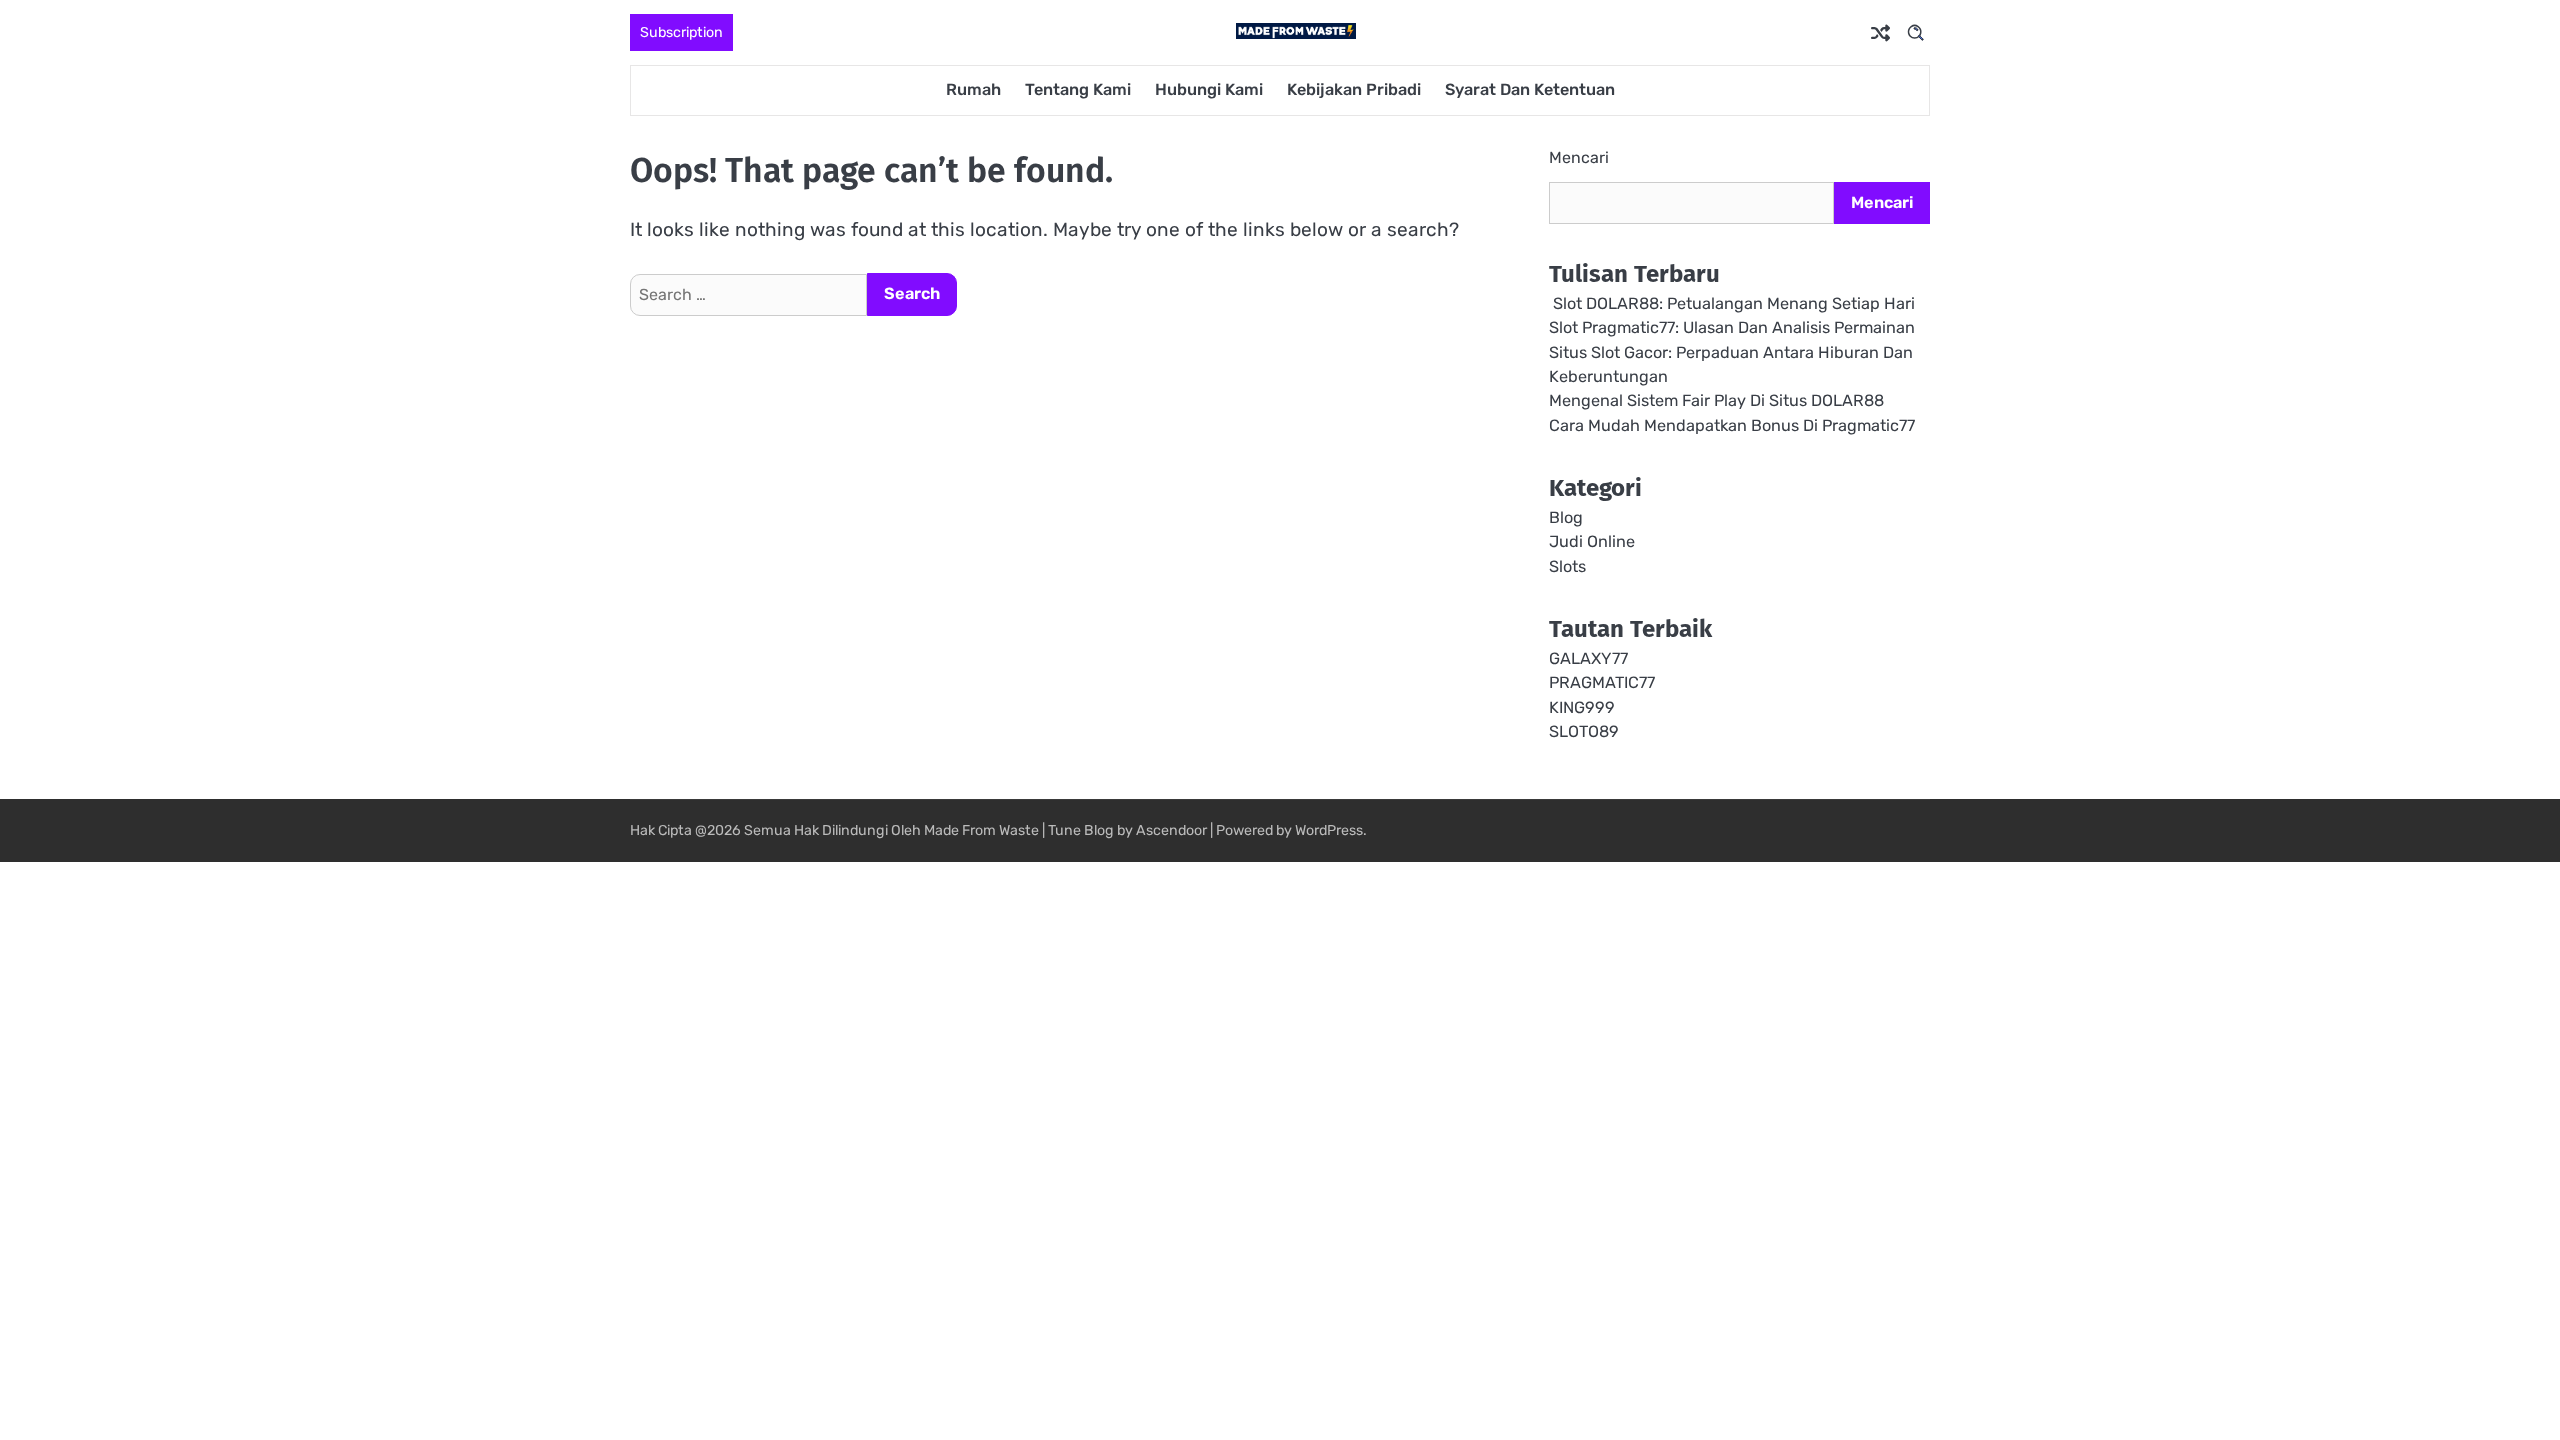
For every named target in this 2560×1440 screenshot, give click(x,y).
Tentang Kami (1078, 89)
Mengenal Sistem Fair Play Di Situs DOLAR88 (1716, 400)
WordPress (1329, 830)
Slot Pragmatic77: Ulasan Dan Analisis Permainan (1732, 327)
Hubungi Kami (1209, 89)
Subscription (681, 32)
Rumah (973, 89)
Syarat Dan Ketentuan (1530, 89)
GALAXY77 (1588, 658)
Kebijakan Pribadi (1354, 89)
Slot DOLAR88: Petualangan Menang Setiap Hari (1732, 303)
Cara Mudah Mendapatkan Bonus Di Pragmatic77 (1732, 425)
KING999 (1582, 707)
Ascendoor (1171, 830)
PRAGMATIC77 (1602, 682)
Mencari (1579, 157)
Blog (1566, 517)
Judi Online (1592, 541)
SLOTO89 (1584, 731)
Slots (1567, 566)
